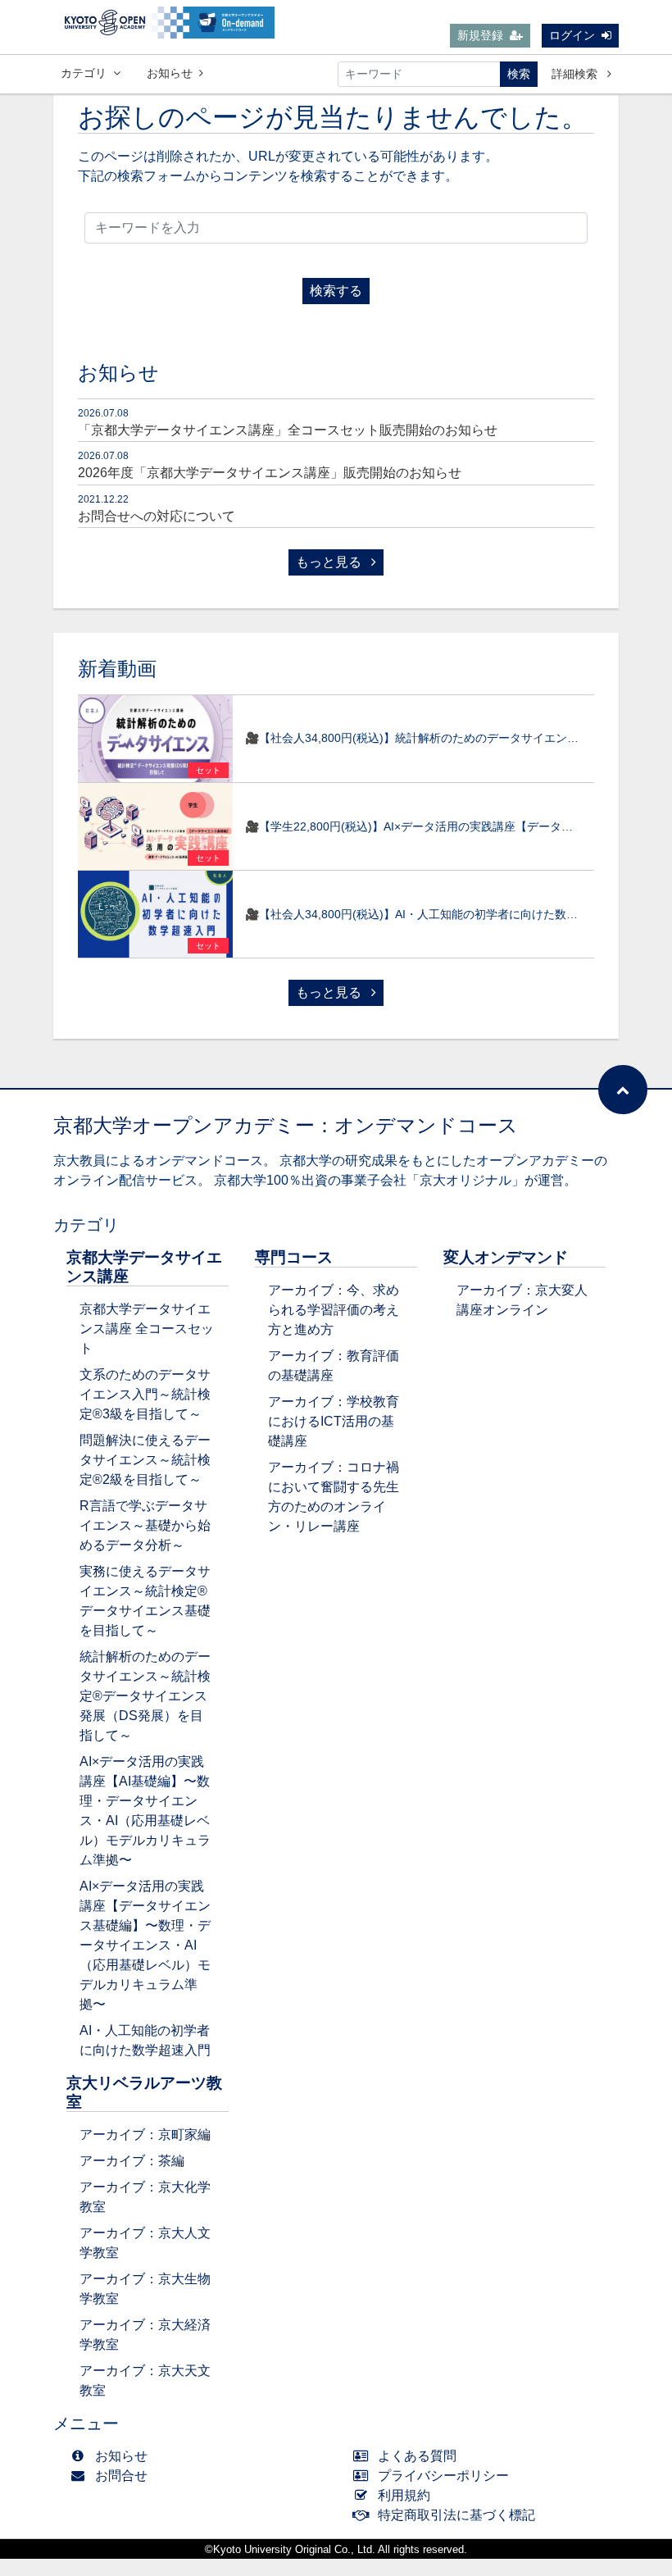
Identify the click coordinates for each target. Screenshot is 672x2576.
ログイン (572, 35)
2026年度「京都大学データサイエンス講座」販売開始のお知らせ (270, 473)
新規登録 (480, 35)
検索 (519, 74)
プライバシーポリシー (443, 2476)
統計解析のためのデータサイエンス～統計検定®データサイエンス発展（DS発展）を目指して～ (145, 1696)
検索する (336, 291)
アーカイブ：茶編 (132, 2161)
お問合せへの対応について (157, 516)
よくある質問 (417, 2456)
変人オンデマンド (506, 1257)
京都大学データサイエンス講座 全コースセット (147, 1329)
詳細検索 (576, 74)
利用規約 (404, 2495)
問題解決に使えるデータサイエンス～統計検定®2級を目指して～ (145, 1460)
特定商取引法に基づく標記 (456, 2515)
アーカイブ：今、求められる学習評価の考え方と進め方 (334, 1310)
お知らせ (170, 73)
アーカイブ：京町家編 (145, 2135)
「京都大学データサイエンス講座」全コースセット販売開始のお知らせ (288, 430)
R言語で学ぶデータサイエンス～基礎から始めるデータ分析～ (145, 1525)
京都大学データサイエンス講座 (144, 1267)
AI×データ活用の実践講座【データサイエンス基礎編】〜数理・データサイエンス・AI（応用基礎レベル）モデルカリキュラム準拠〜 (145, 1945)
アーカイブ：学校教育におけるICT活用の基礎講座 (334, 1421)
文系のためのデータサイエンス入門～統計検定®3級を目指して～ (145, 1394)
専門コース (294, 1257)
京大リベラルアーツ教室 (144, 2092)
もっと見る (330, 562)
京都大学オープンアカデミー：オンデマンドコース (286, 1125)
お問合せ (121, 2476)
